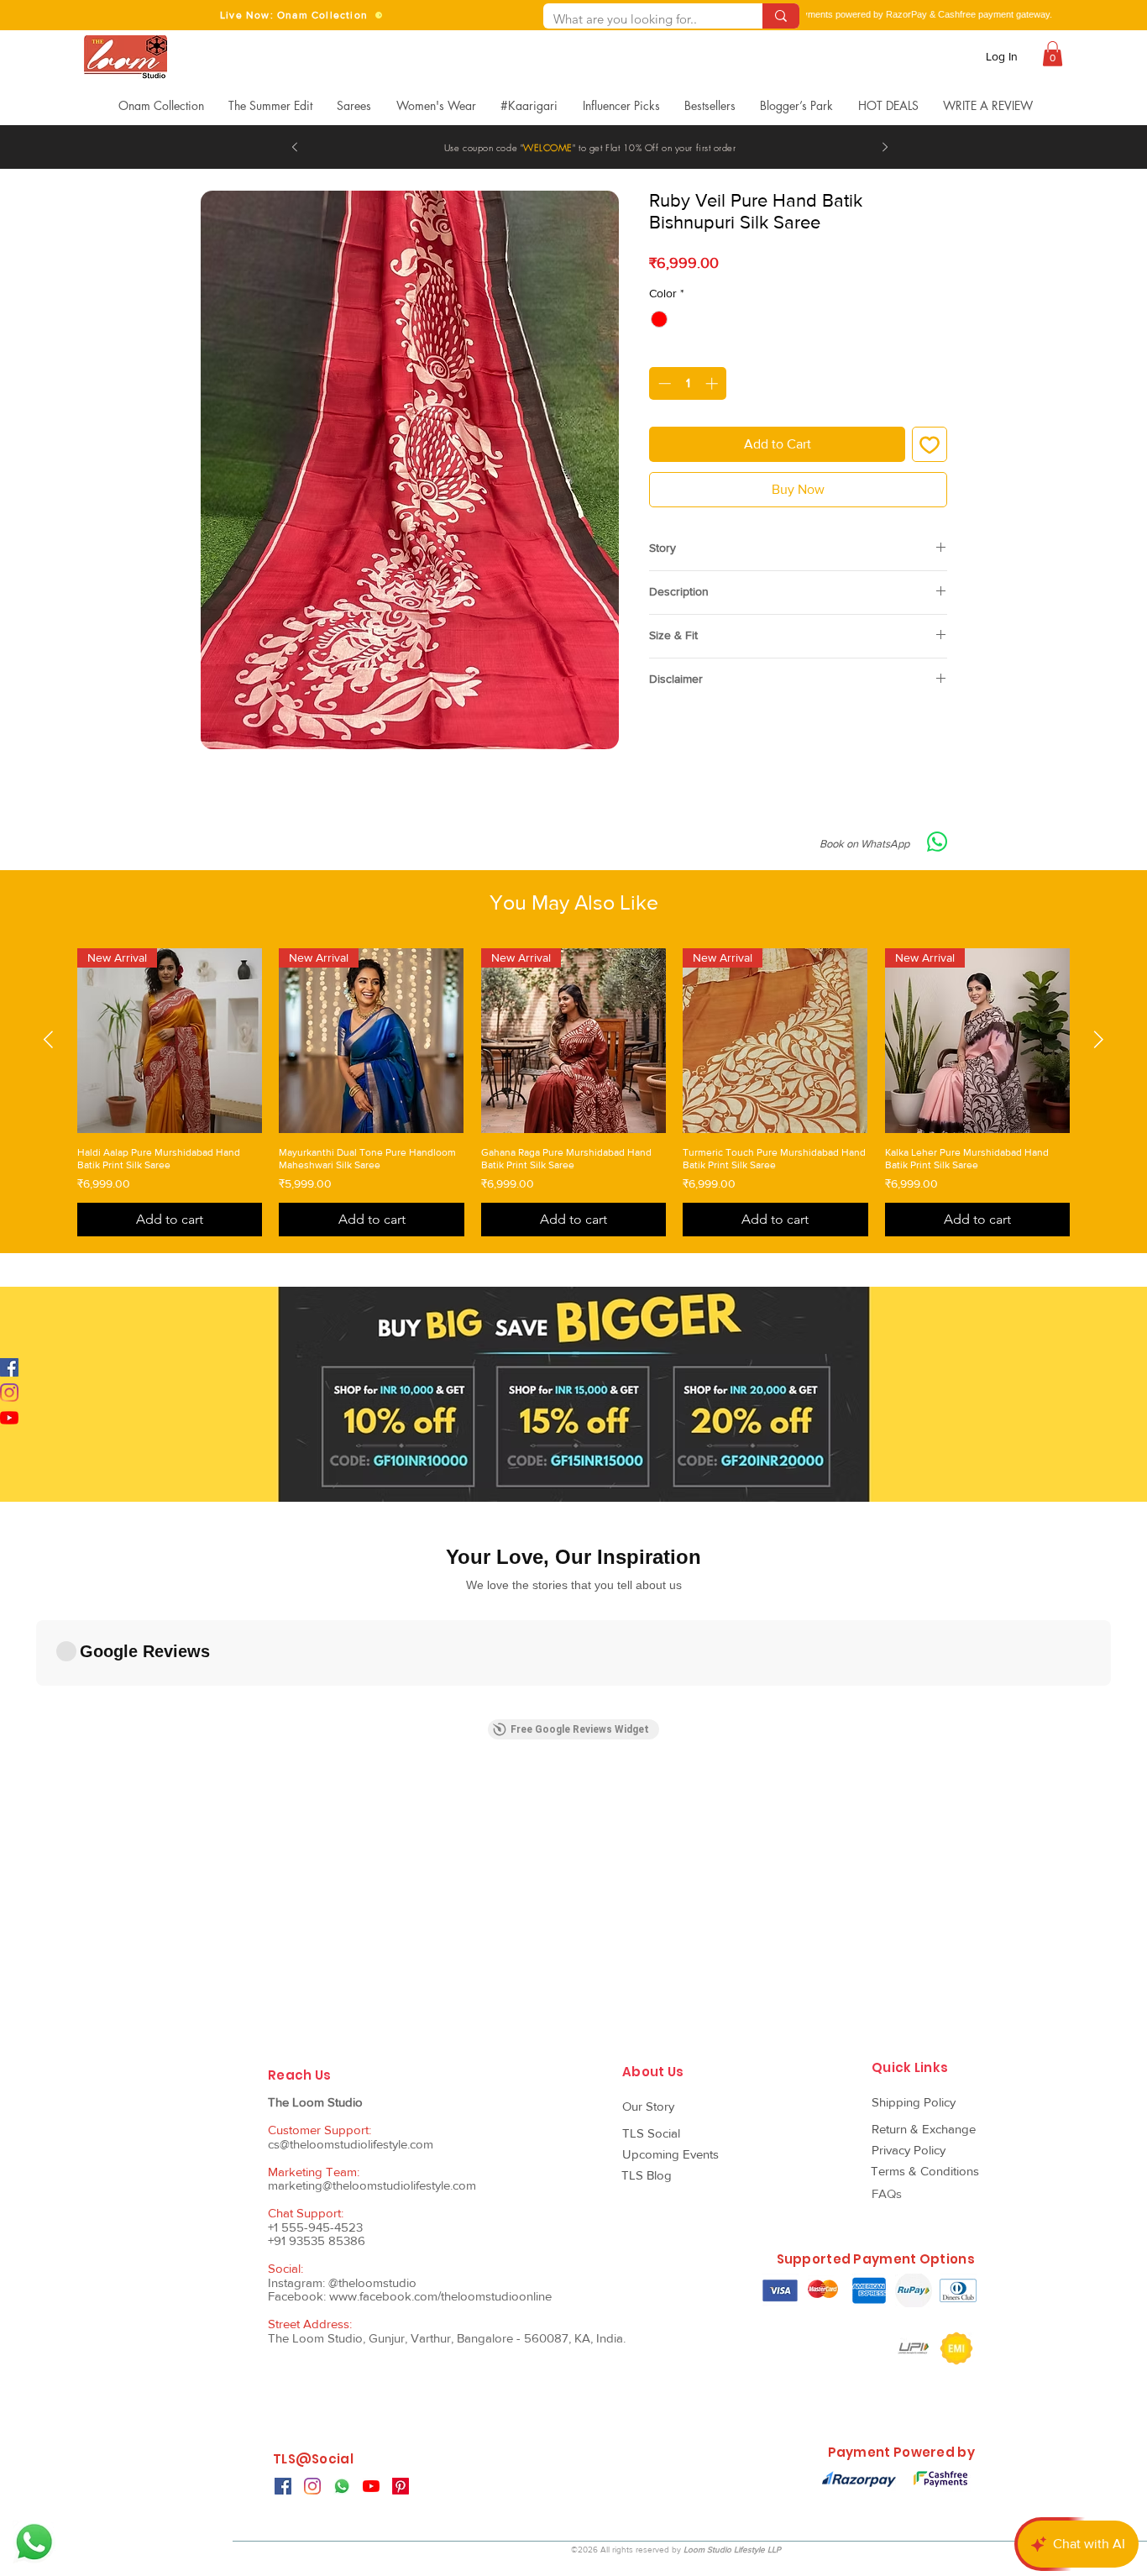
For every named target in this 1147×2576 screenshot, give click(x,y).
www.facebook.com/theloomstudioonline (440, 2296)
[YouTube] (9, 1418)
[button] (1053, 54)
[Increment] (713, 383)
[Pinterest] (401, 2486)
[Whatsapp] (34, 2542)
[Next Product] (1099, 1039)
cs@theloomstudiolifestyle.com (351, 2144)
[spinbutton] (688, 383)
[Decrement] (663, 383)
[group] (573, 1092)
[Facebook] (9, 1367)
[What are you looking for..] (781, 16)
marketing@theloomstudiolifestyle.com (372, 2185)
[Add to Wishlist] (930, 444)
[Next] (885, 148)
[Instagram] (9, 1393)
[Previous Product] (48, 1039)
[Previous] (295, 148)
